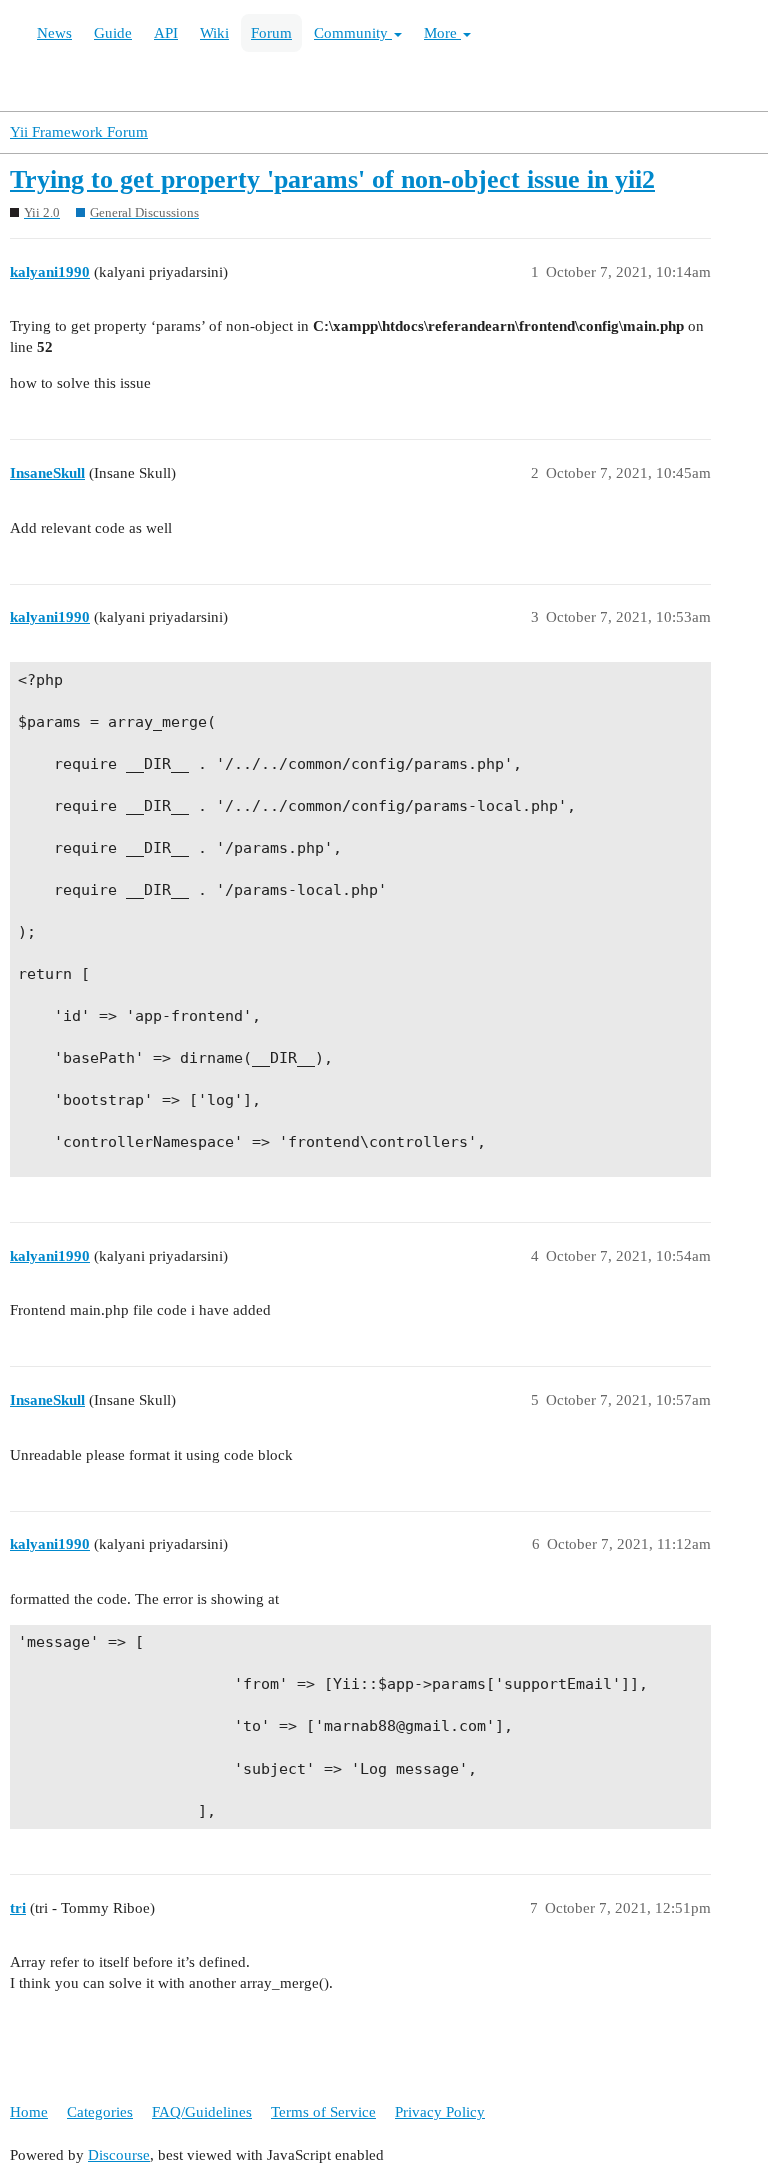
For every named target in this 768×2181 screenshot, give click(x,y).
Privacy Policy (440, 2112)
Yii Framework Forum (79, 132)
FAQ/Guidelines (202, 2112)
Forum (271, 33)
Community (353, 33)
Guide (113, 33)
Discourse (119, 2155)
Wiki (214, 33)
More (442, 33)
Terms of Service (323, 2112)
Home (29, 2112)
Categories (100, 2112)
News (54, 33)
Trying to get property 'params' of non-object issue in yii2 (332, 179)
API (166, 33)
